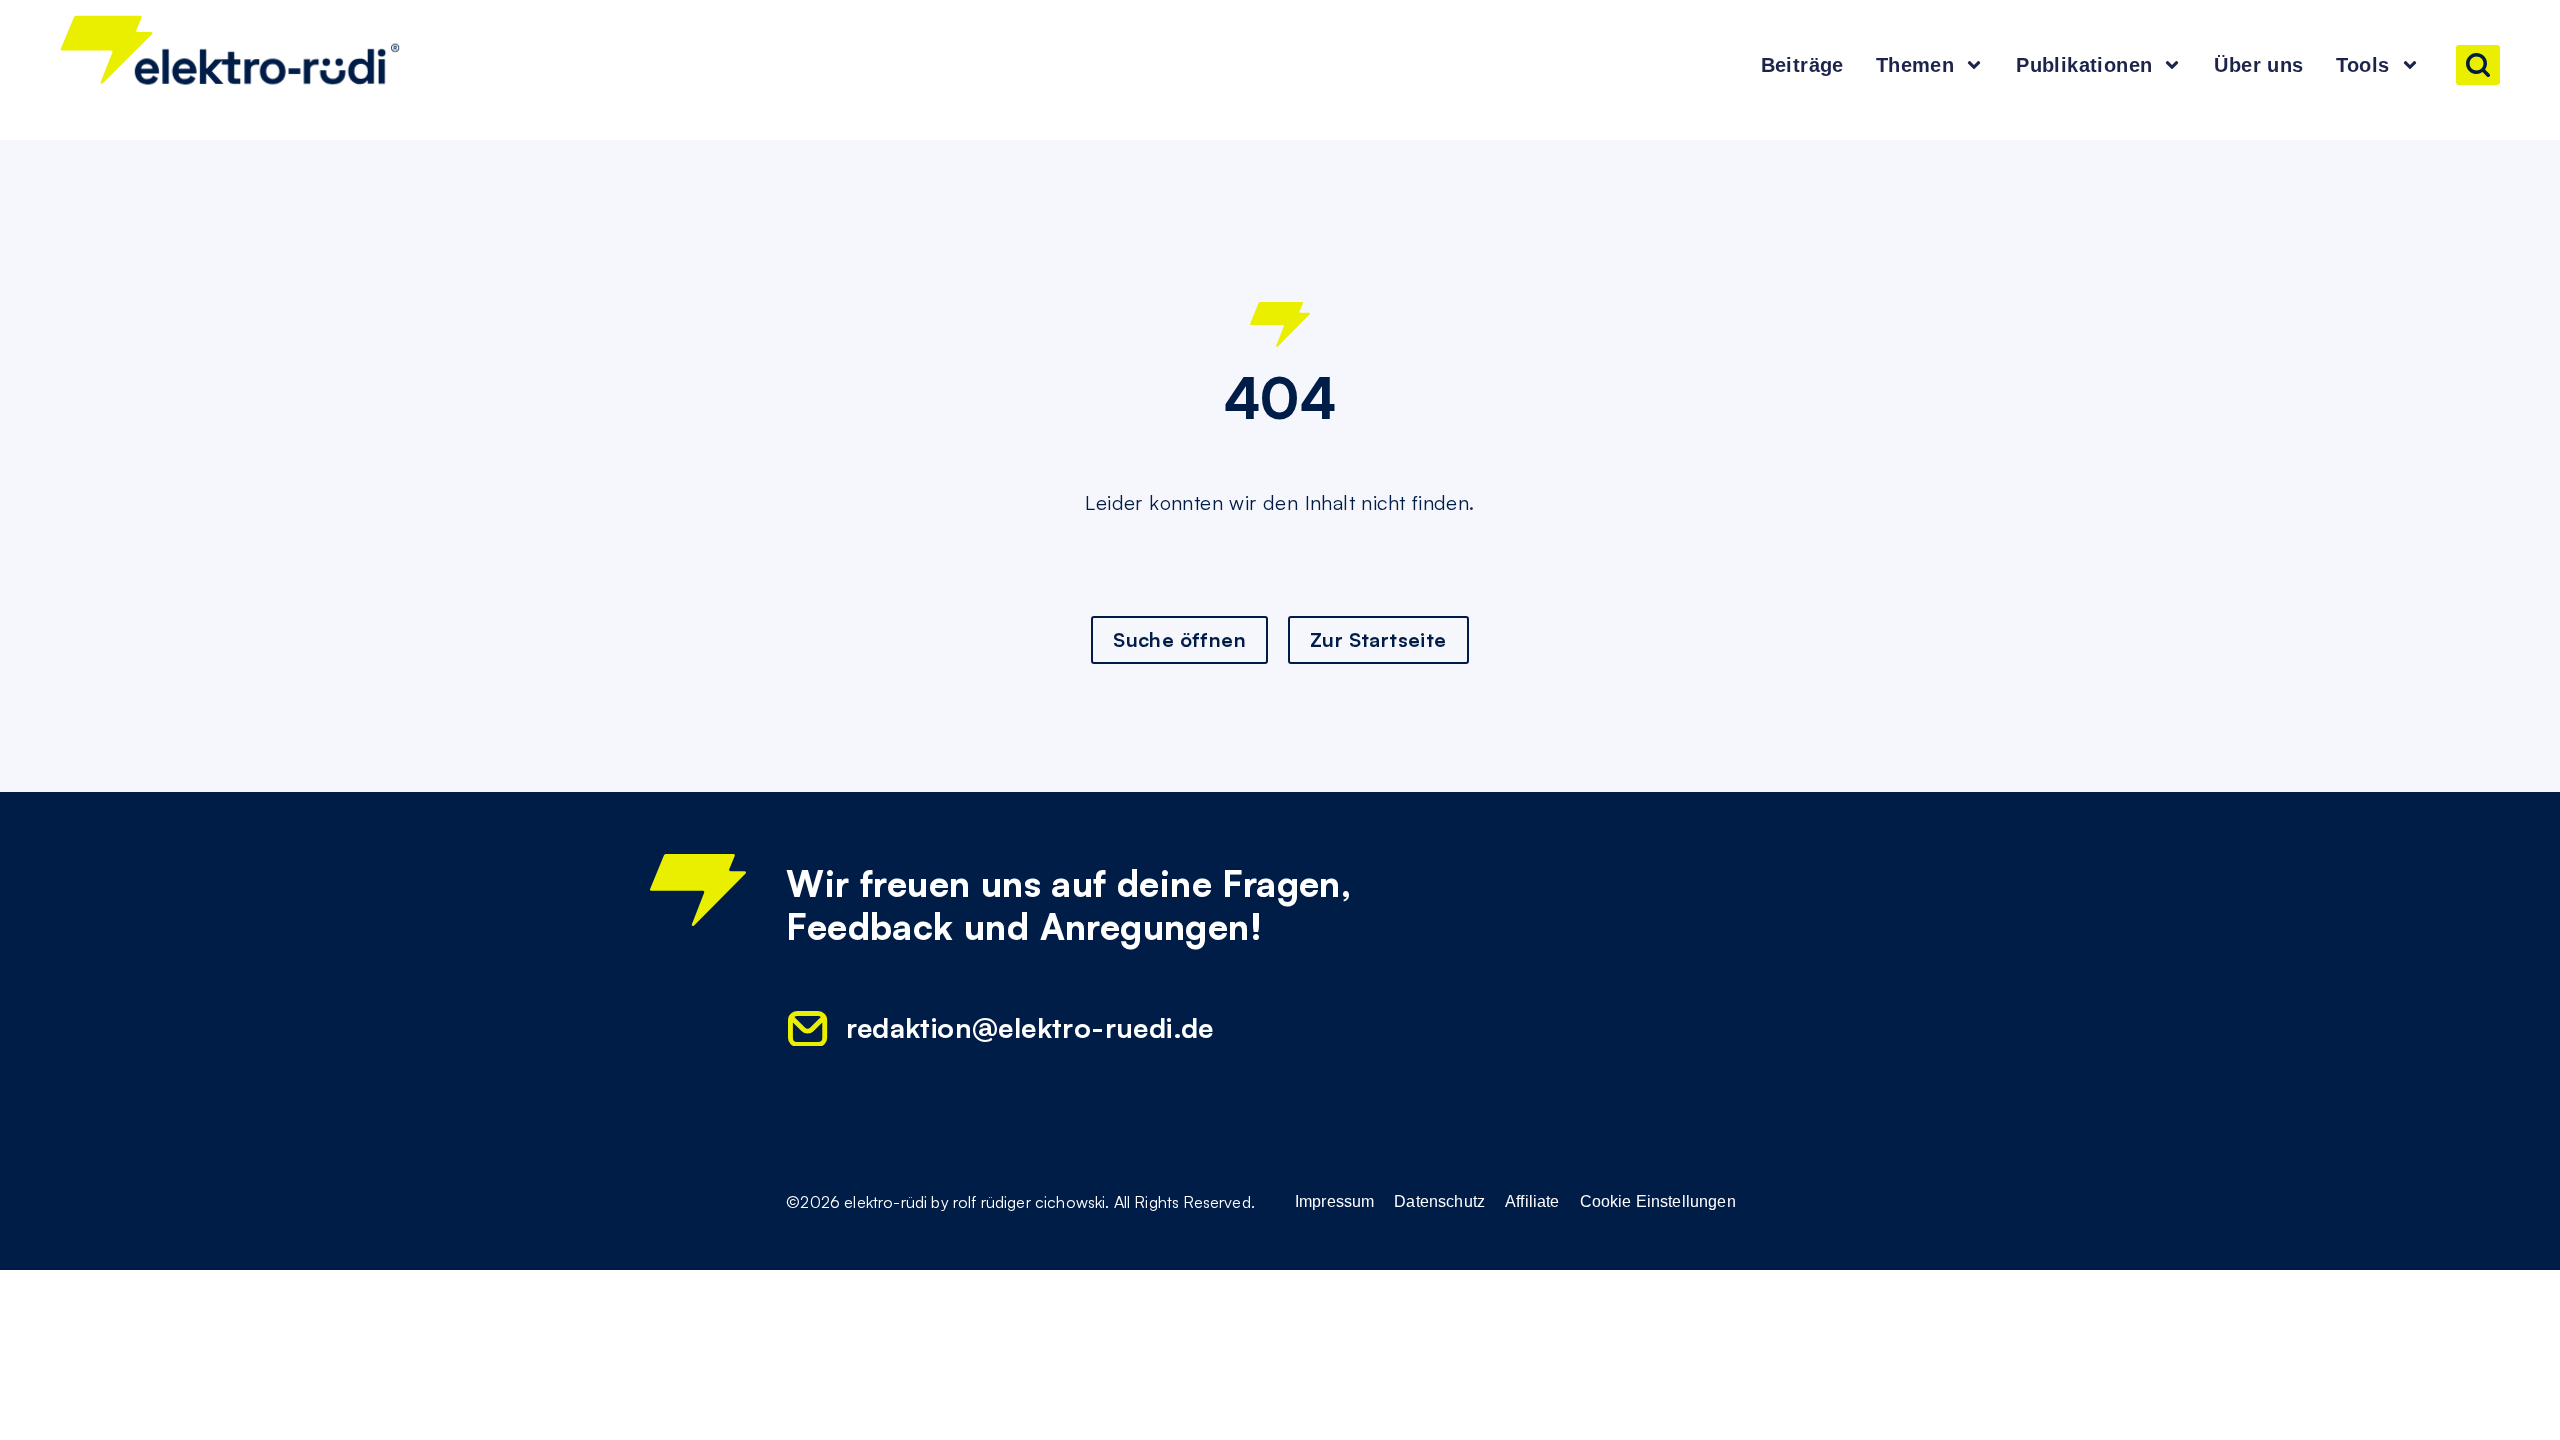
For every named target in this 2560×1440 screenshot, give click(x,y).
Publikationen (2084, 65)
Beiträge (1802, 65)
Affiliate (1532, 1202)
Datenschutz (1439, 1202)
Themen (1915, 65)
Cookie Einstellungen (1658, 1202)
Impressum (1334, 1202)
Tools (2363, 65)
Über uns (2258, 65)
